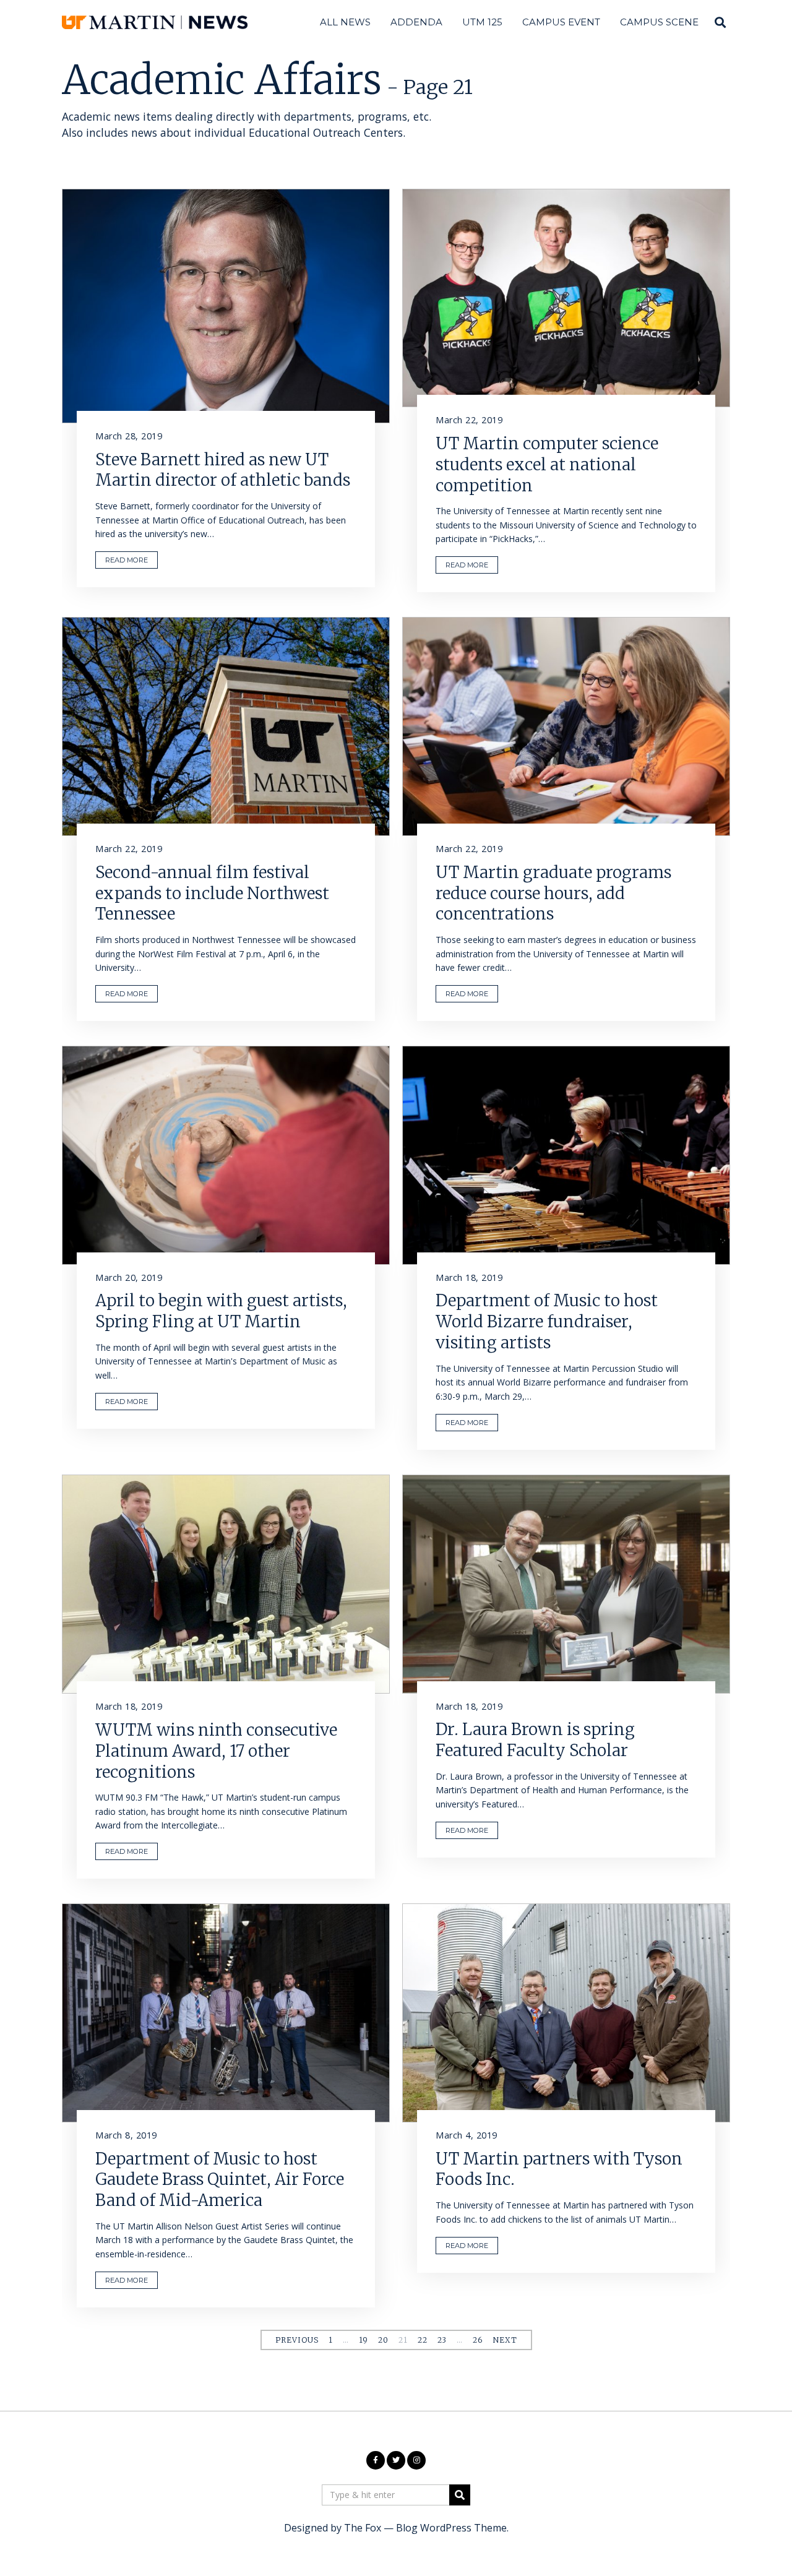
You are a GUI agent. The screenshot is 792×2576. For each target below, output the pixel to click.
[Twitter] (396, 2460)
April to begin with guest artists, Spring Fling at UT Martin (221, 1311)
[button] (460, 2495)
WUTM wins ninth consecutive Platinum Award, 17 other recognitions (216, 1751)
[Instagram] (416, 2460)
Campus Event (561, 22)
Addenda (416, 22)
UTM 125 (482, 22)
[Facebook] (376, 2460)
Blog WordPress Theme (451, 2528)
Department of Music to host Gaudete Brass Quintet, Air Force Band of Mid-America (220, 2180)
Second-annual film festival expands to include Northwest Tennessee (212, 893)
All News (345, 22)
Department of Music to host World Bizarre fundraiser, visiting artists (547, 1321)
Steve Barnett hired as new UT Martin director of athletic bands (223, 470)
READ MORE (127, 560)
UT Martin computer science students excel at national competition (547, 464)
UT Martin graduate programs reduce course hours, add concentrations (553, 893)
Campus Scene (659, 22)
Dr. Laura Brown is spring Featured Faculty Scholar (535, 1740)
